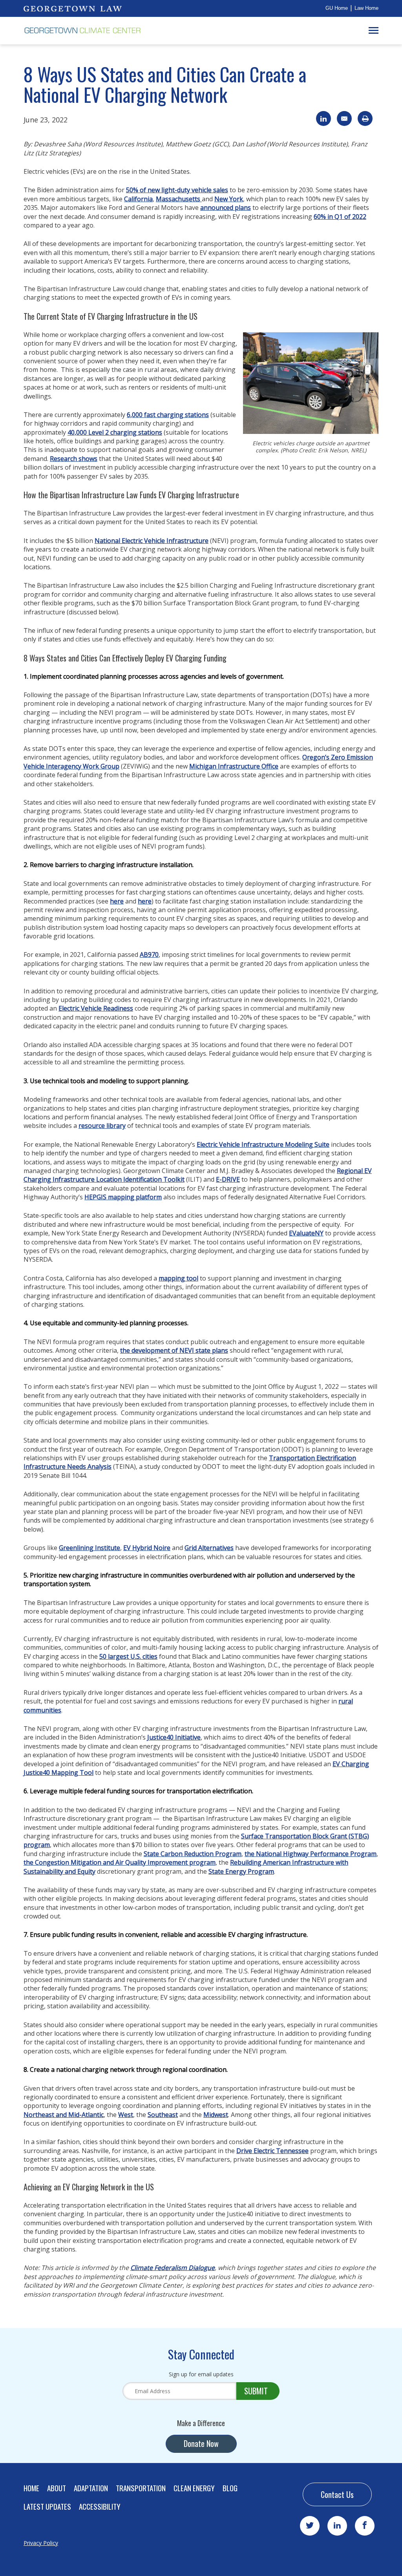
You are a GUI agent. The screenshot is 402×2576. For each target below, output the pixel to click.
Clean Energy (194, 2488)
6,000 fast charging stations (168, 415)
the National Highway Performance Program (311, 1854)
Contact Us (337, 2494)
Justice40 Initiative (174, 1737)
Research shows (74, 459)
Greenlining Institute (90, 1548)
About (57, 2488)
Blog (230, 2488)
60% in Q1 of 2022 (340, 217)
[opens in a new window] (73, 8)
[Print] (365, 118)
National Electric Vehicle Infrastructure (152, 541)
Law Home (366, 8)
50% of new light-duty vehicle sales (177, 190)
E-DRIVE (228, 1179)
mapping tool (178, 1278)
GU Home (337, 8)
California (138, 199)
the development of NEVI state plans (174, 1350)
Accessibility (100, 2506)
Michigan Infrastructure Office (234, 766)
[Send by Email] (344, 118)
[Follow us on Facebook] (365, 2526)
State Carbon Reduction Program (193, 1854)
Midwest (216, 2115)
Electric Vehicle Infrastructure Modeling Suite (263, 1144)
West (126, 2115)
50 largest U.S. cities (128, 1656)
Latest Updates (47, 2506)
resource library (102, 1126)
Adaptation (91, 2488)
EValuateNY (306, 1233)
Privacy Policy (41, 2543)
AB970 (149, 955)
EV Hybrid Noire (147, 1548)
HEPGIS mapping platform (123, 1197)
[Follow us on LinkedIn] (337, 2526)
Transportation (141, 2488)
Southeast (163, 2115)
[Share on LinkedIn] (323, 118)
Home (31, 2488)
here (117, 901)
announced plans (226, 208)
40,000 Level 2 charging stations (115, 432)
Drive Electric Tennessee (272, 2151)
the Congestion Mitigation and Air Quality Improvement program (120, 1862)
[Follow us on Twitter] (310, 2526)
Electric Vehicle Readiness (96, 1008)
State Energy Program (241, 1871)
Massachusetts (178, 199)
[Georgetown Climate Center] (82, 31)
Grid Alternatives (209, 1548)
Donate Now (201, 2443)
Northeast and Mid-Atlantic (64, 2115)
